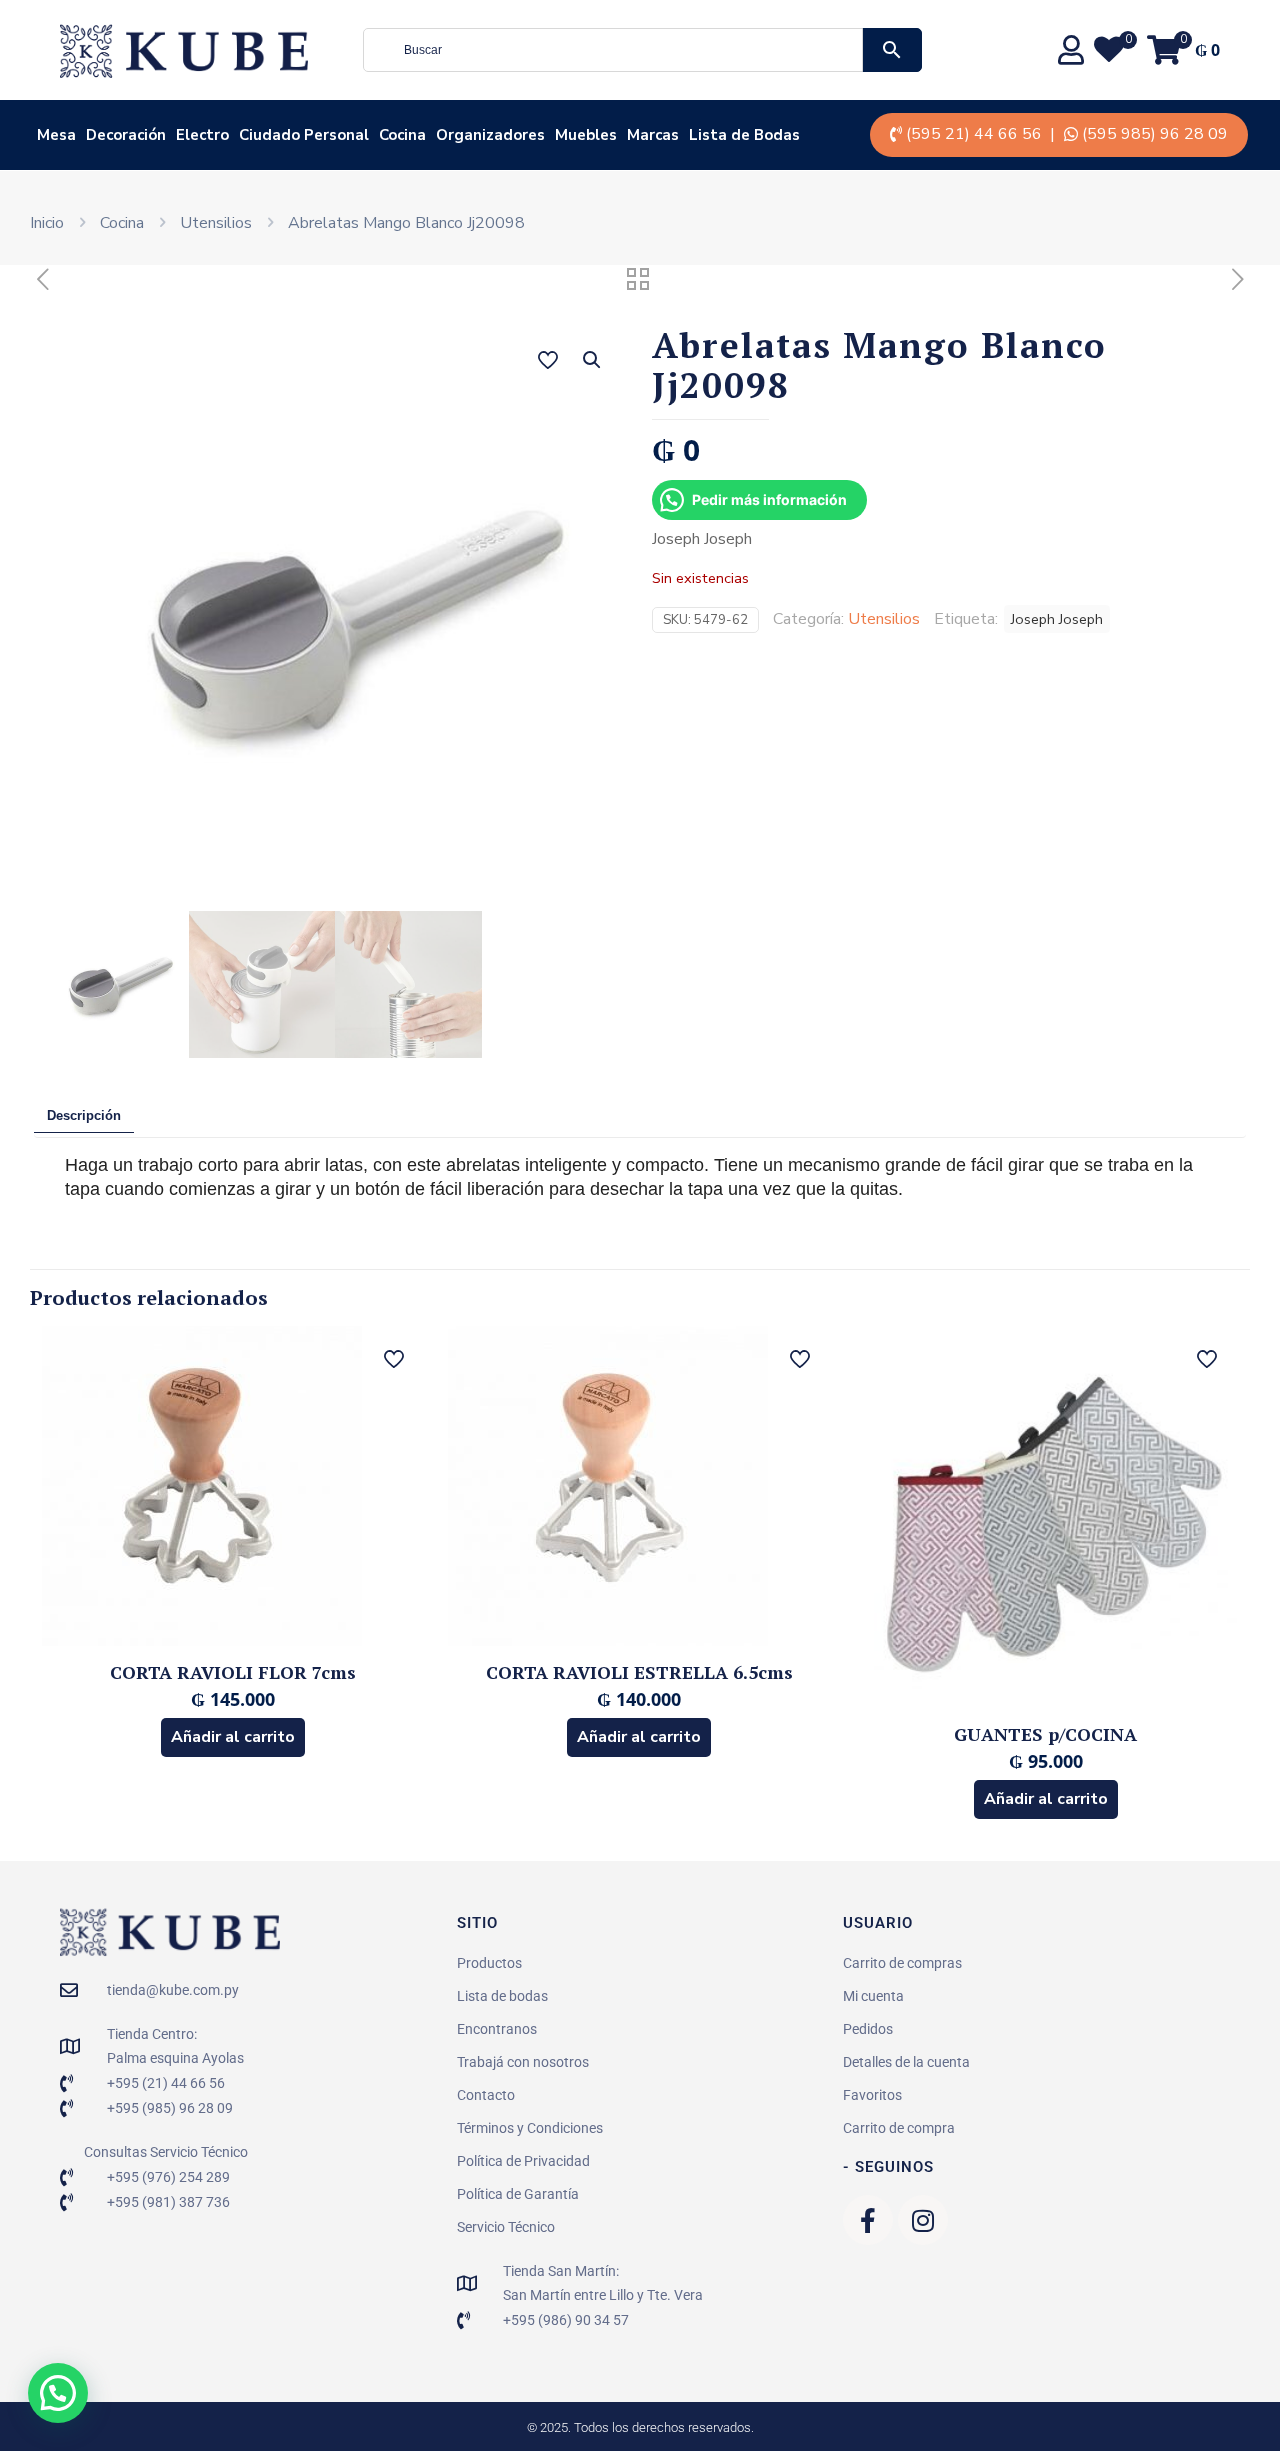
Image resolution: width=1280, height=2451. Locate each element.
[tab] (84, 1116)
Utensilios (216, 223)
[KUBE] (184, 50)
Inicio (47, 223)
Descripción (84, 1115)
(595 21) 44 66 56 (974, 134)
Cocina (122, 223)
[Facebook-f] (868, 2220)
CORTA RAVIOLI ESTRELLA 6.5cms (639, 1672)
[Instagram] (923, 2220)
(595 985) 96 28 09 (1155, 134)
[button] (593, 360)
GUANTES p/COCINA (1045, 1734)
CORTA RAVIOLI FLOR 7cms (233, 1672)
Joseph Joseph (1057, 619)
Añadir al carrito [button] (233, 1737)
